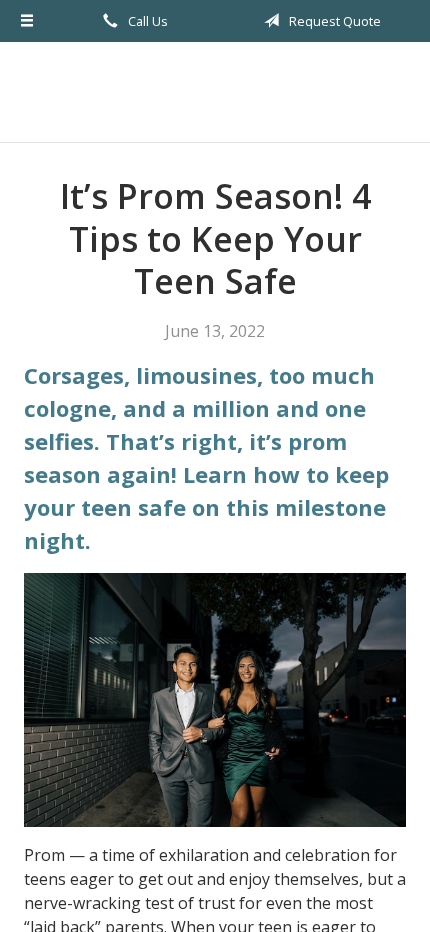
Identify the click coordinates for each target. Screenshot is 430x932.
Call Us (146, 21)
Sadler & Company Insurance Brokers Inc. (215, 92)
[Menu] (27, 21)
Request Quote (333, 21)
